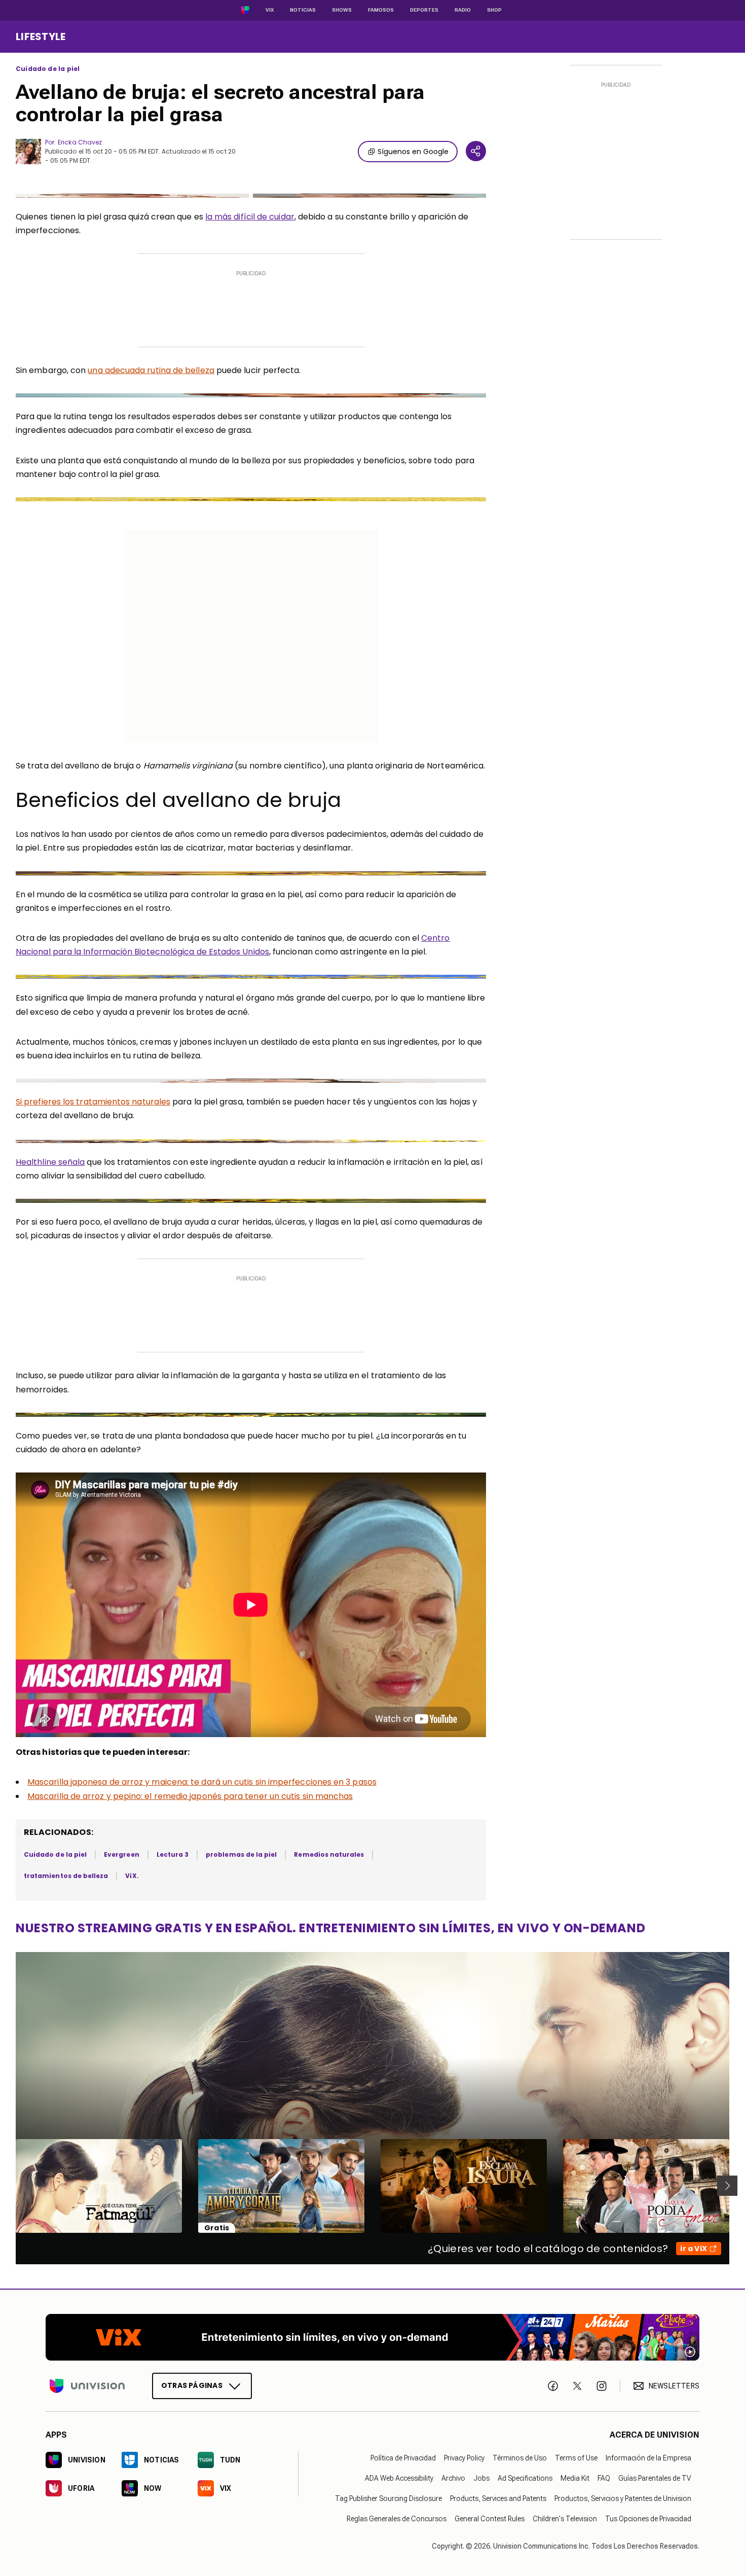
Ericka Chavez (80, 142)
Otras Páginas (192, 2385)
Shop (494, 10)
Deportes (424, 10)
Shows (342, 10)
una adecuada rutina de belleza (151, 370)
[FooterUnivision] (87, 2386)
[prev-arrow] (9, 2186)
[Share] (476, 151)
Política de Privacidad (403, 2458)
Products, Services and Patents (498, 2498)
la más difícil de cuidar (250, 217)
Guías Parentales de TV (655, 2478)
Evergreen (122, 1854)
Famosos (381, 10)
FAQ (604, 2478)
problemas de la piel (241, 1854)
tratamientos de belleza (66, 1876)
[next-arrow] (727, 2186)
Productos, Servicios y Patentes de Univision (623, 2498)
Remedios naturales (329, 1854)
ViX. (132, 1876)
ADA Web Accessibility (399, 2478)
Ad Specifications (525, 2478)
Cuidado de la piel (48, 69)
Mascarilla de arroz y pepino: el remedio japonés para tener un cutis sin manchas (190, 1796)
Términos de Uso (520, 2458)
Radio (463, 10)
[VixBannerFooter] (372, 2337)
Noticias (303, 10)
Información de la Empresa (648, 2458)
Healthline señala (50, 1162)
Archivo (453, 2478)
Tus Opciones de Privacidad (648, 2519)
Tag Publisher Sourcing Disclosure (388, 2498)
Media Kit (575, 2478)
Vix (270, 10)
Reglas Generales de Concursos (397, 2519)
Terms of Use (576, 2458)
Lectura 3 (173, 1854)
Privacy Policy (464, 2458)
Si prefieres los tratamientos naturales (93, 1102)
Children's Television (565, 2519)
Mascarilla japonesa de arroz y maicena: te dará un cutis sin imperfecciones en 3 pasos (202, 1782)
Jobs (481, 2478)
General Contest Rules (490, 2519)
